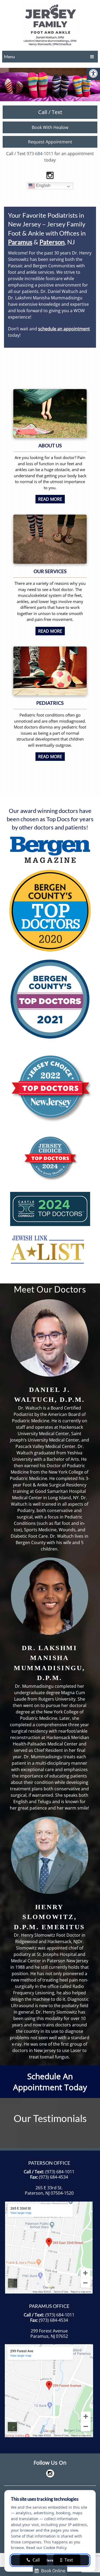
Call (36, 2560)
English (43, 185)
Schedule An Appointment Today (50, 2082)
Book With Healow (50, 127)
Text (68, 2560)
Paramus (20, 242)
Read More (50, 499)
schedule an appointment (64, 329)
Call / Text (50, 112)
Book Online (53, 2571)
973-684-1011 (40, 154)
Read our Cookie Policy (46, 2548)
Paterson (52, 242)
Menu (9, 56)
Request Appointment (50, 142)
